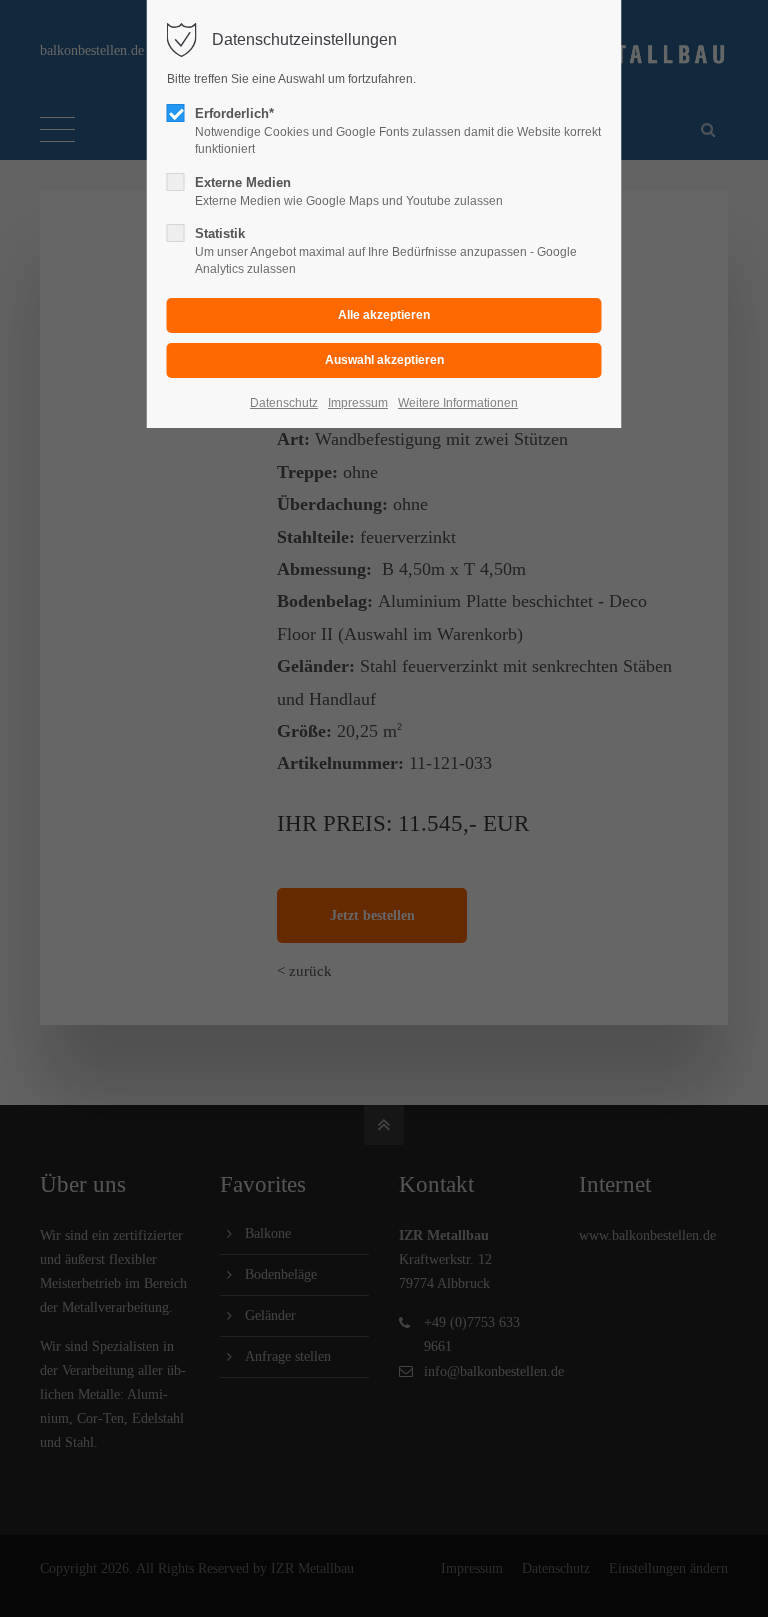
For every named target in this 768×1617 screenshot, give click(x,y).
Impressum (358, 403)
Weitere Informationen (458, 403)
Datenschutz (284, 403)
